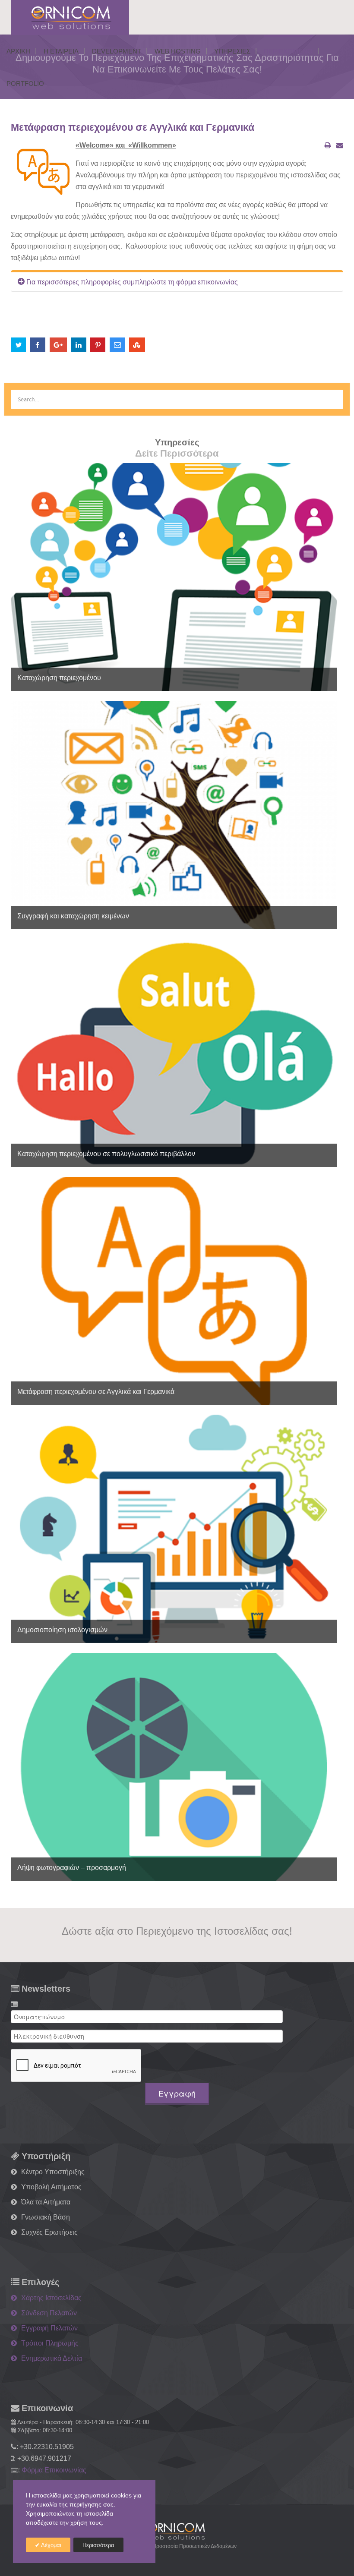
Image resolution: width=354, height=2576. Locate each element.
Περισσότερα (98, 2545)
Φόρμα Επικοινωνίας (54, 2470)
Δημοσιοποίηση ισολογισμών (62, 1630)
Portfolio (25, 84)
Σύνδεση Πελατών (49, 2313)
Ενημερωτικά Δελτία (52, 2358)
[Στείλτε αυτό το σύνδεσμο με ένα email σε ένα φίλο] (340, 145)
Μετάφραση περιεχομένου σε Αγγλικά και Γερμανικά (133, 127)
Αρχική (18, 51)
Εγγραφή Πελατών (49, 2328)
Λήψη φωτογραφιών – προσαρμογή (72, 1868)
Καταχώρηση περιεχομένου (59, 678)
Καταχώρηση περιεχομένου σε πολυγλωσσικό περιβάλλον (106, 1154)
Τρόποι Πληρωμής (50, 2343)
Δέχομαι (51, 2545)
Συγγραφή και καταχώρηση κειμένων (73, 916)
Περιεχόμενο (288, 51)
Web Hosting (178, 51)
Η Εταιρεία (61, 51)
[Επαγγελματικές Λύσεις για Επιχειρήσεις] (177, 2531)
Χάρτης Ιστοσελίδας (51, 2298)
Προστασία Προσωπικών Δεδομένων (194, 2546)
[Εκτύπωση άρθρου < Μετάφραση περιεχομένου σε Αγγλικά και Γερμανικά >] (328, 145)
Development (117, 51)
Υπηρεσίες (232, 51)
